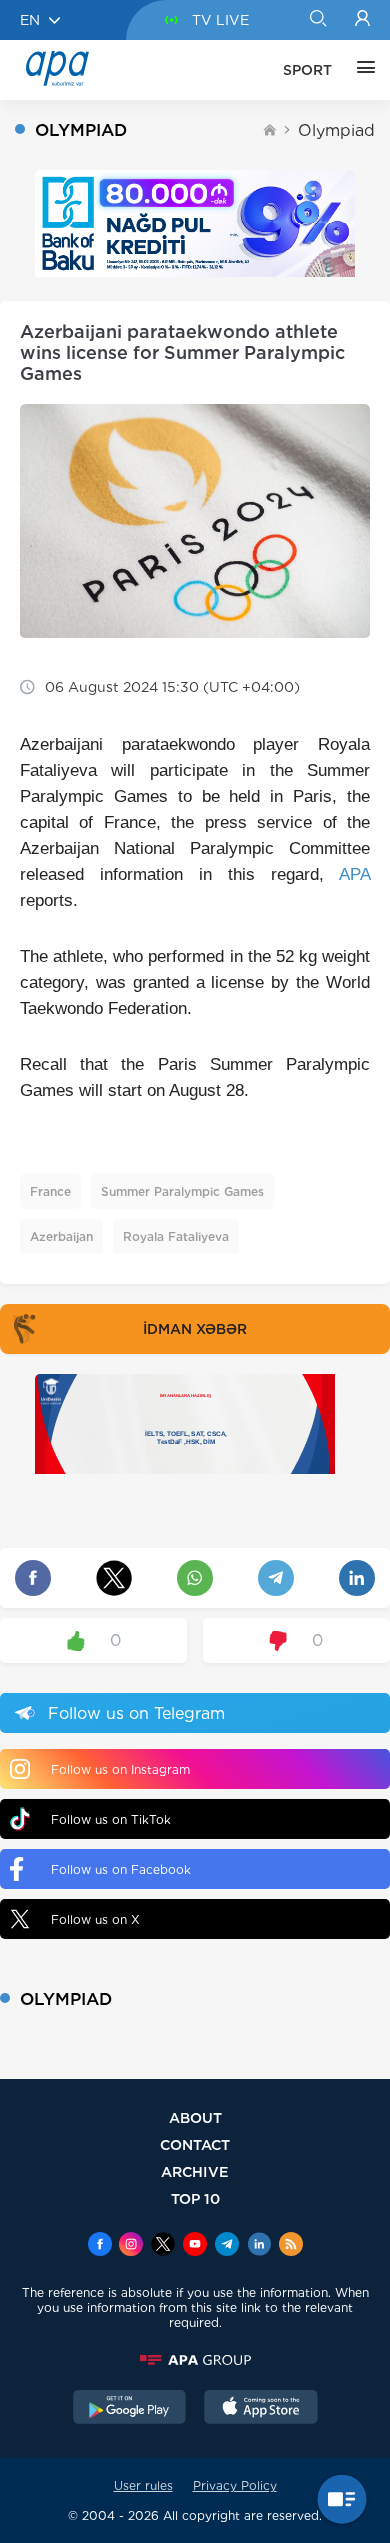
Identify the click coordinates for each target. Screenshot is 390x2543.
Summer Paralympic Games (182, 1191)
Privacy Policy (235, 2485)
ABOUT (195, 2117)
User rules (143, 2485)
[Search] (317, 20)
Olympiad (336, 130)
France (50, 1191)
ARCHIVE (195, 2171)
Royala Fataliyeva (176, 1236)
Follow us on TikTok (111, 1819)
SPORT (307, 70)
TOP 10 (195, 2198)
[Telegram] (227, 2246)
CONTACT (195, 2144)
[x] (163, 2246)
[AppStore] (261, 2409)
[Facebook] (100, 2246)
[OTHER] (361, 70)
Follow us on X (95, 1919)
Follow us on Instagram (120, 1769)
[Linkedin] (259, 2246)
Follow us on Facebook (121, 1869)
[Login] (362, 20)
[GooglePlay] (130, 2409)
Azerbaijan (61, 1236)
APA (354, 874)
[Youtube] (195, 2246)
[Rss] (291, 2246)
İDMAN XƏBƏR (195, 1329)
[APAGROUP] (195, 2360)
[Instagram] (131, 2246)
